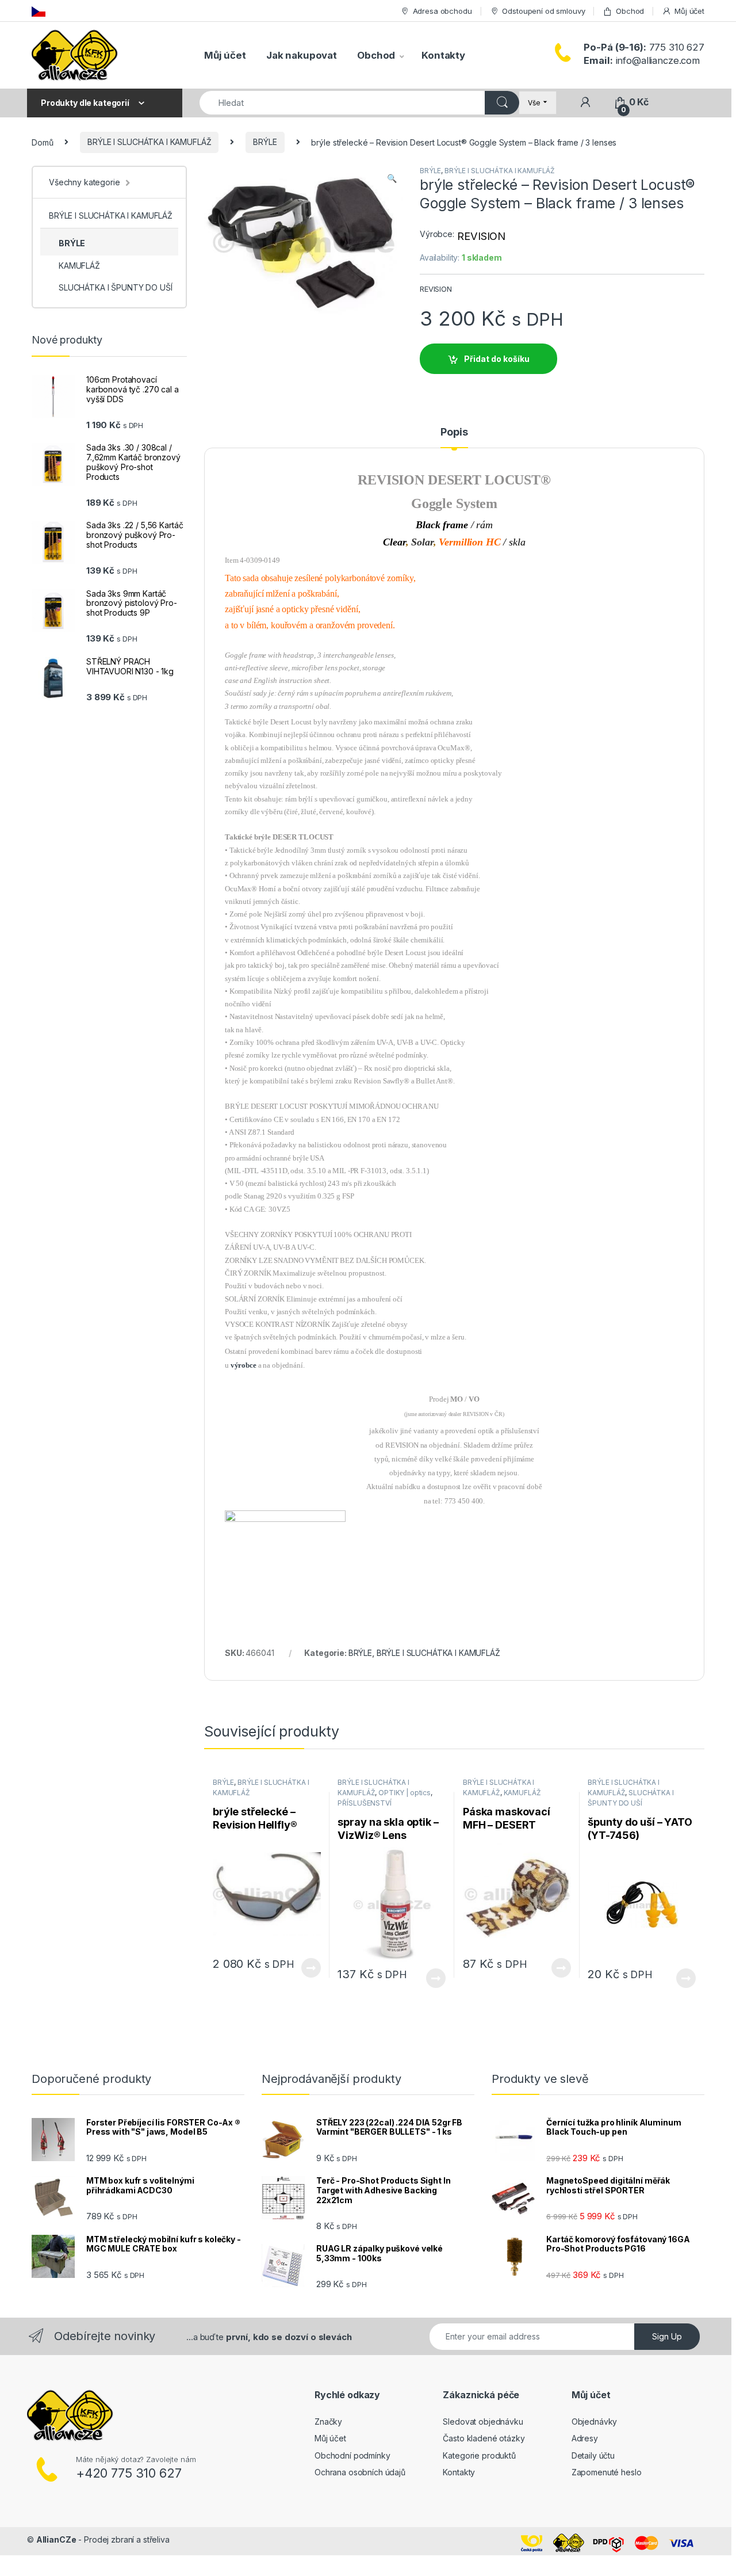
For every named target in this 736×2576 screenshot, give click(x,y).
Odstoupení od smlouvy (543, 11)
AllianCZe (56, 2539)
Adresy (585, 2438)
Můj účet (689, 11)
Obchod (630, 11)
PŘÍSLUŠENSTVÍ (364, 1803)
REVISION (481, 236)
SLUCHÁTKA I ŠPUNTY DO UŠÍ (116, 287)
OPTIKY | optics (405, 1793)
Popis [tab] (454, 432)
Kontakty (443, 55)
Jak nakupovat (302, 55)
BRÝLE (265, 142)
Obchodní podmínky (352, 2455)
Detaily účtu (593, 2455)
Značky (328, 2422)
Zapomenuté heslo (607, 2472)
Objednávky (595, 2422)
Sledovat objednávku (483, 2422)
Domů (42, 142)
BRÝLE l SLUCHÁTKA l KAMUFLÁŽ (149, 142)
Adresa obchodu (442, 11)
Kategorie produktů (479, 2455)
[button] (392, 178)
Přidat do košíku (497, 359)
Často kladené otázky (484, 2438)
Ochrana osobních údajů (360, 2472)
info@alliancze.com (642, 60)
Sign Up (667, 2336)
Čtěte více (310, 1968)
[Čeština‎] (39, 11)
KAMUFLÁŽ (522, 1793)
